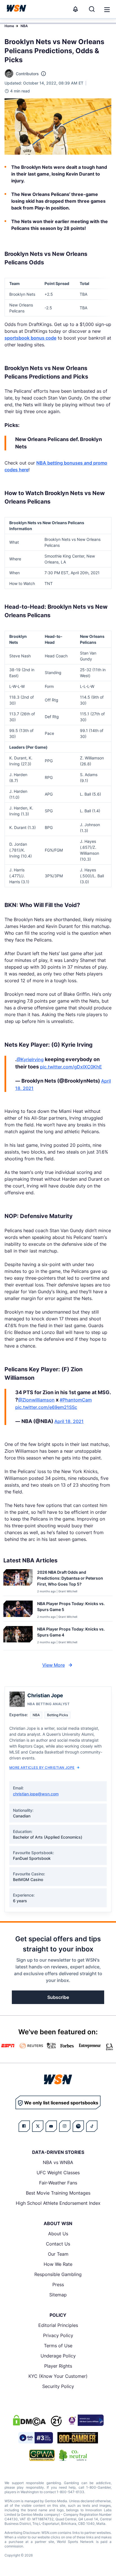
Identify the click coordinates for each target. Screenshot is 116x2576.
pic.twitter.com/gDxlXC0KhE (71, 1067)
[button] (107, 10)
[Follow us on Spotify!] (78, 2126)
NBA (24, 26)
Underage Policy (58, 2356)
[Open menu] (106, 9)
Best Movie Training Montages (58, 2193)
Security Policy (58, 2386)
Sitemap (58, 2295)
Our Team (58, 2254)
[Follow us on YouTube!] (51, 2126)
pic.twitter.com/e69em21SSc (46, 1407)
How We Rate (58, 2264)
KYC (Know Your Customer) (58, 2376)
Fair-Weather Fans (58, 2183)
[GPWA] (42, 2455)
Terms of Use (58, 2346)
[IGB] (85, 2420)
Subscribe (58, 1997)
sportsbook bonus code (30, 338)
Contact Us (58, 2244)
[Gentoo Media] (36, 2438)
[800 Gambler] (78, 2438)
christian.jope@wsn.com (36, 1794)
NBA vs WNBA (58, 2162)
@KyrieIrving (30, 1059)
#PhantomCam (76, 1400)
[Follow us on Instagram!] (65, 2126)
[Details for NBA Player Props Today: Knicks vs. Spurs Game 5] (18, 1610)
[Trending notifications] (75, 9)
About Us (58, 2234)
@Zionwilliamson (36, 1400)
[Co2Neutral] (73, 2455)
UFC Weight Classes (58, 2173)
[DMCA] (29, 2420)
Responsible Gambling (58, 2274)
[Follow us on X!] (38, 2126)
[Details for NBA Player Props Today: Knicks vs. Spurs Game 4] (18, 1637)
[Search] (92, 9)
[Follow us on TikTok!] (92, 2126)
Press (58, 2285)
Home (9, 26)
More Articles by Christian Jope (42, 1768)
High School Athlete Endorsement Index (58, 2203)
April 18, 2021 (69, 1421)
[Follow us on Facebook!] (24, 2126)
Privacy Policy (58, 2335)
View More (53, 1665)
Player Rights (58, 2366)
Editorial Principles (58, 2325)
